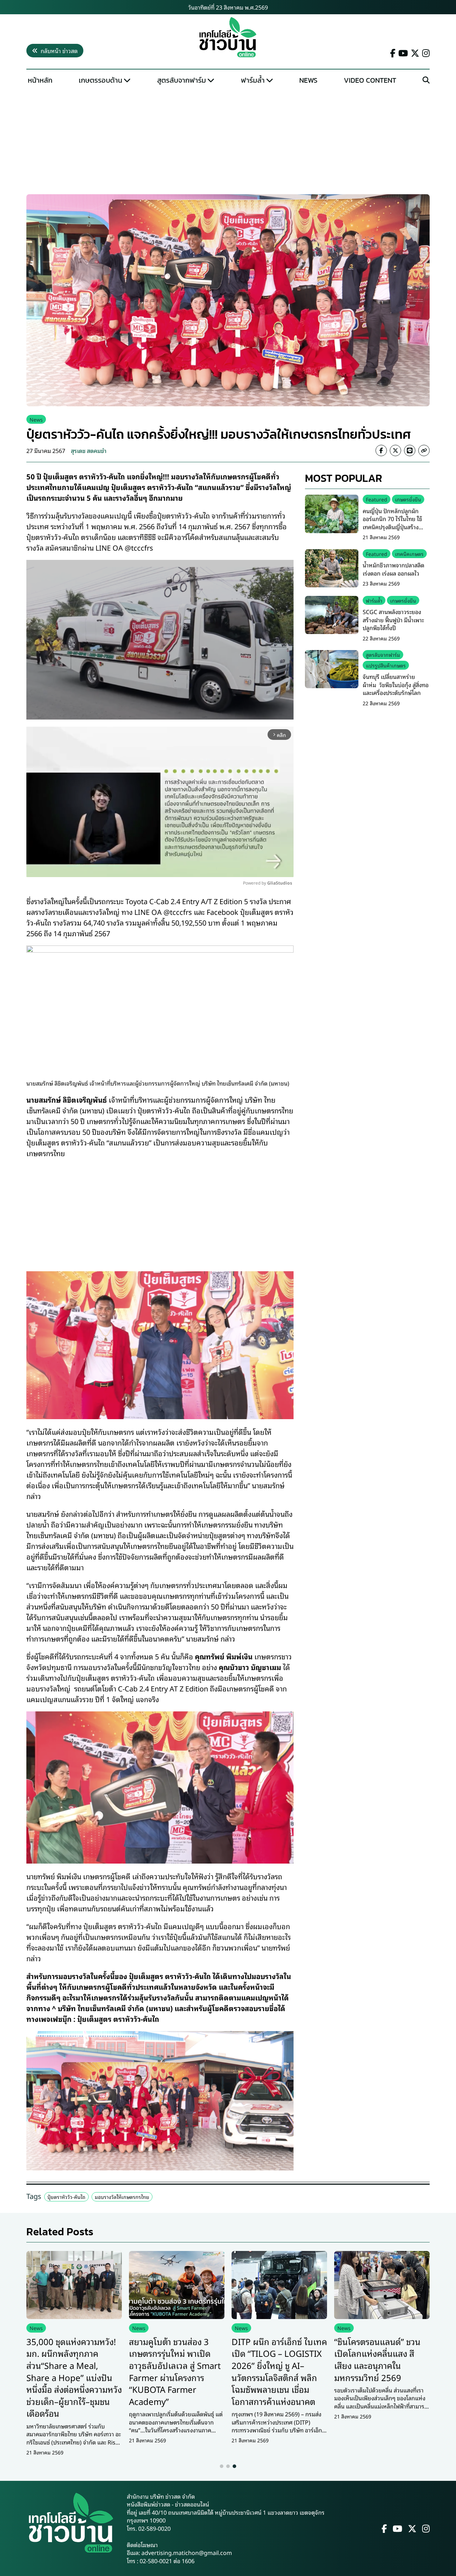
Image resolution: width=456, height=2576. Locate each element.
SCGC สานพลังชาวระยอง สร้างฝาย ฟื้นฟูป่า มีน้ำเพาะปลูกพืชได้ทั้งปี (393, 620)
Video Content (370, 80)
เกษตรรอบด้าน (100, 80)
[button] (222, 2466)
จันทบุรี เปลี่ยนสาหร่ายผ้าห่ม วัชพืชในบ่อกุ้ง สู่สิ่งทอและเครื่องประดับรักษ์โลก (396, 684)
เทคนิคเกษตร (409, 554)
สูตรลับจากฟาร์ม (182, 80)
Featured (377, 499)
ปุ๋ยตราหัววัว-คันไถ (66, 2197)
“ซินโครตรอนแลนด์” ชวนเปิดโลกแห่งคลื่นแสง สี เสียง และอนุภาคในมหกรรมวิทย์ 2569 (377, 2359)
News (308, 80)
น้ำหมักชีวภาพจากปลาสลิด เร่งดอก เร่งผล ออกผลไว (393, 569)
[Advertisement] (228, 141)
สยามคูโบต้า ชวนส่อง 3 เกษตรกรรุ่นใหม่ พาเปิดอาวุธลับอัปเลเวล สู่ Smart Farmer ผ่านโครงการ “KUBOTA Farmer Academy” (175, 2371)
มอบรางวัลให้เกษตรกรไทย (122, 2197)
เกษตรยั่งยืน (408, 499)
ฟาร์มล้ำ (253, 80)
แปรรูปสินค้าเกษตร (386, 665)
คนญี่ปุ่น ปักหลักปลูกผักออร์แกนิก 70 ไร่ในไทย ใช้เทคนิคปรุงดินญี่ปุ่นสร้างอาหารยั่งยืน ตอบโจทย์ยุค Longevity (393, 527)
